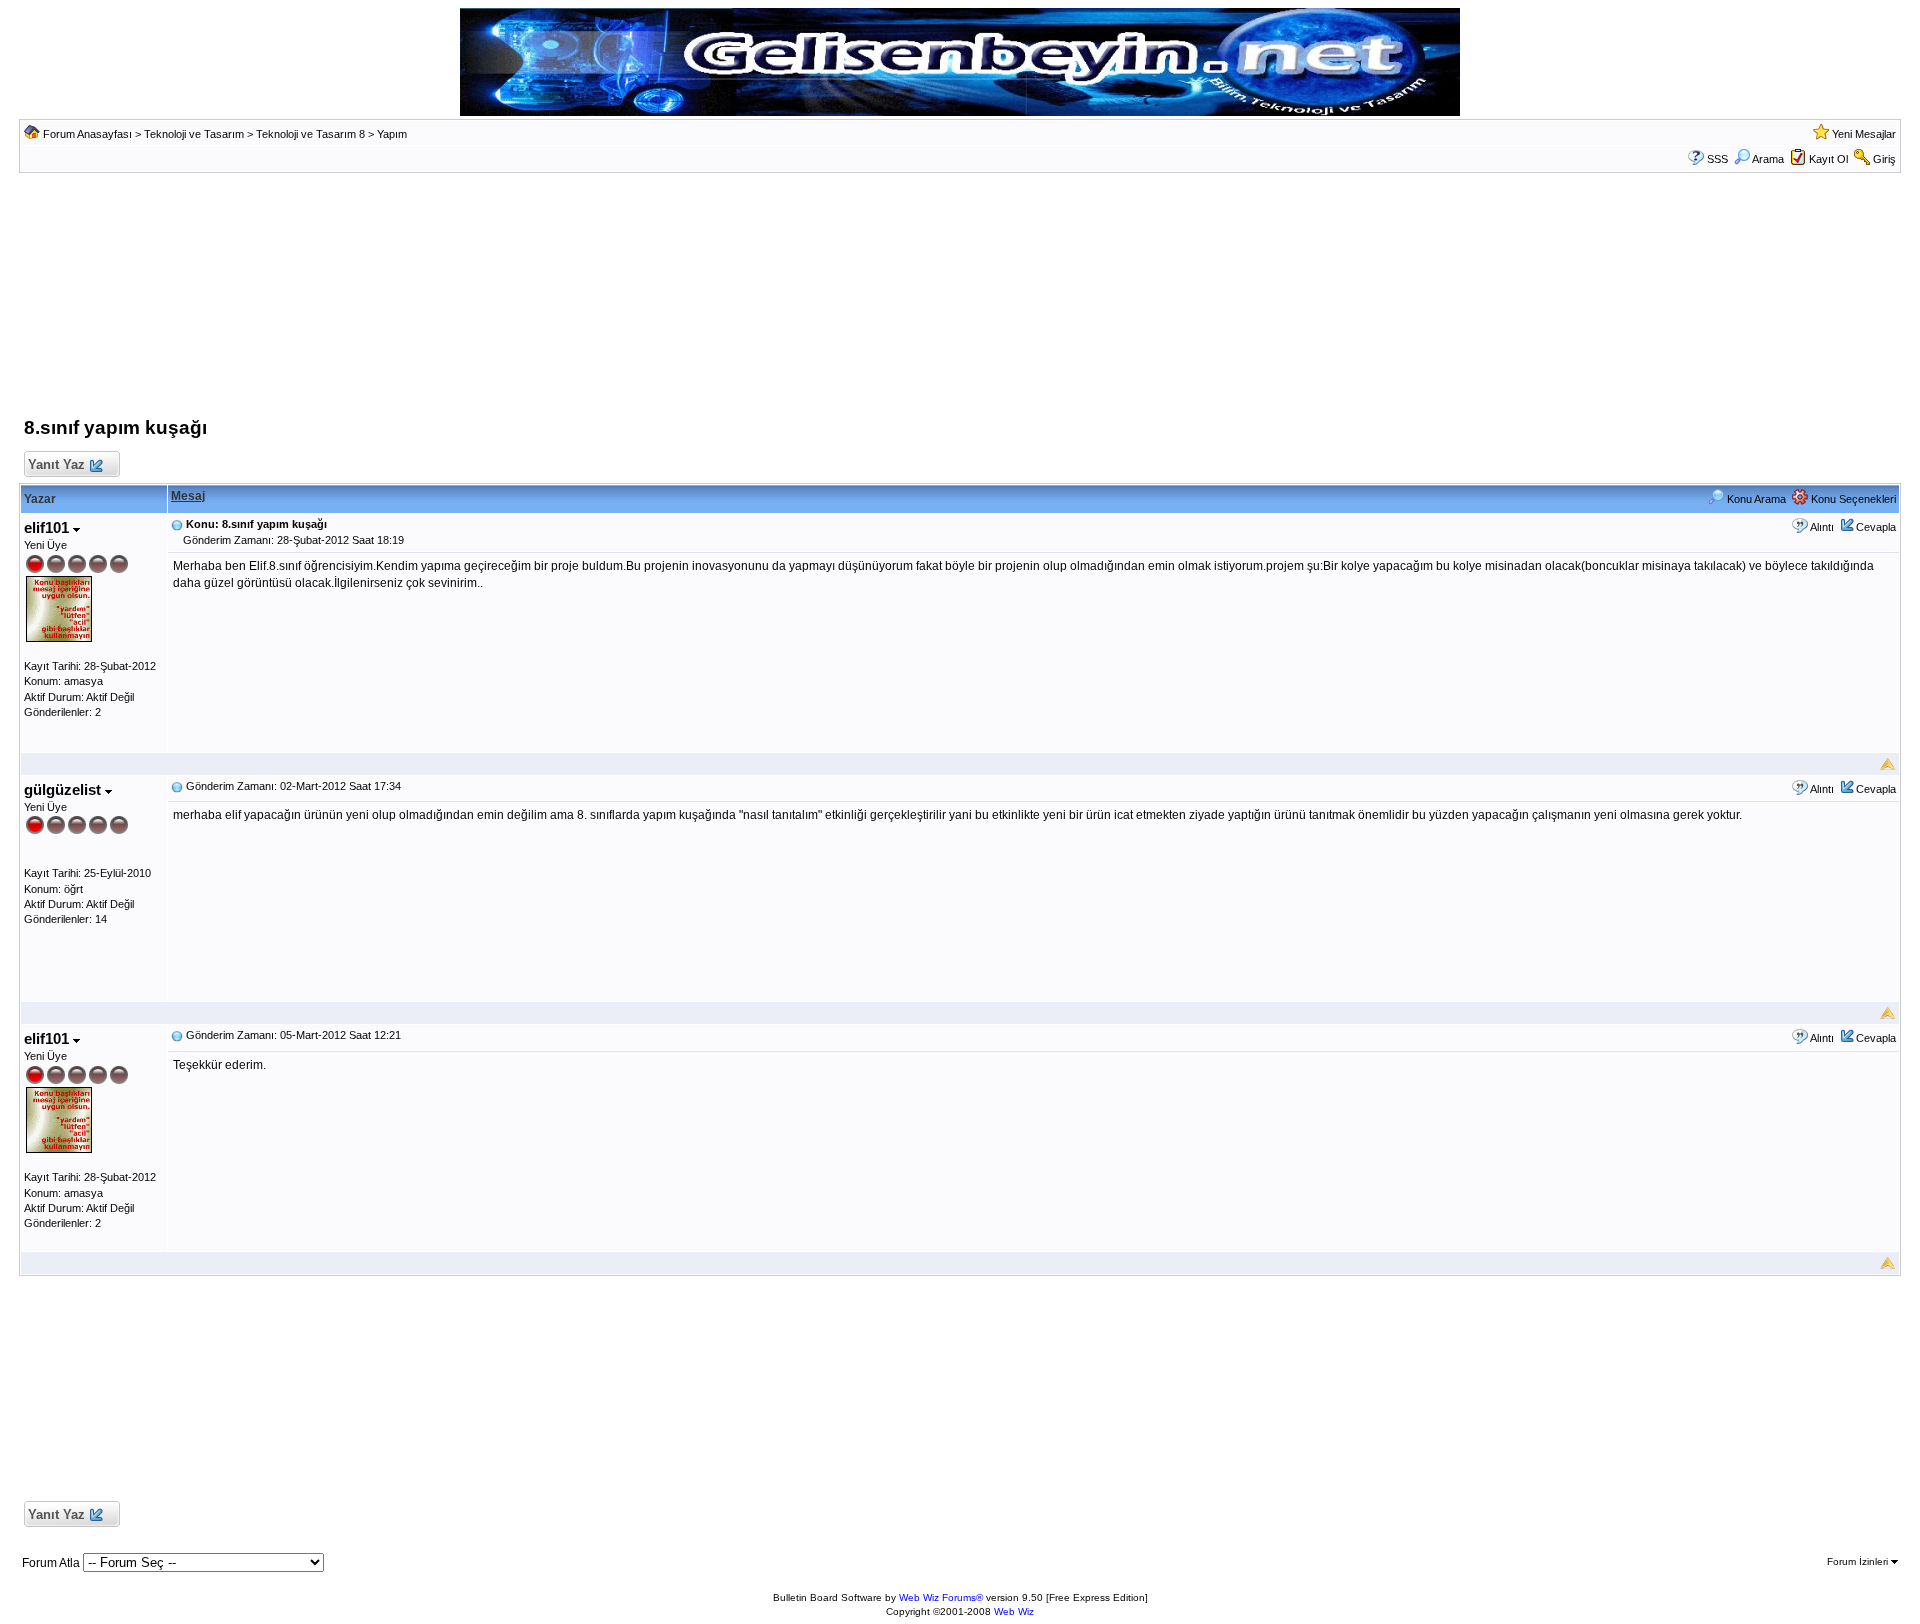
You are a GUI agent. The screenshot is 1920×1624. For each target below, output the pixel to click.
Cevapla (1876, 527)
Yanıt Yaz (56, 464)
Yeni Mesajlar (1864, 134)
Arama (1768, 159)
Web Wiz (1014, 1611)
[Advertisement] (960, 300)
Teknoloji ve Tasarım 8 (310, 134)
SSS (1717, 159)
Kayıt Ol (1828, 159)
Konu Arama (1755, 499)
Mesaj (188, 496)
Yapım (392, 134)
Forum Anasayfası (87, 134)
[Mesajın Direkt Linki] (177, 524)
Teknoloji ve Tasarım (194, 134)
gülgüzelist (64, 789)
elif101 (48, 527)
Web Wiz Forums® (941, 1597)
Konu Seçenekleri (1852, 499)
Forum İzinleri (1859, 1561)
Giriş (1884, 159)
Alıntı (1822, 527)
